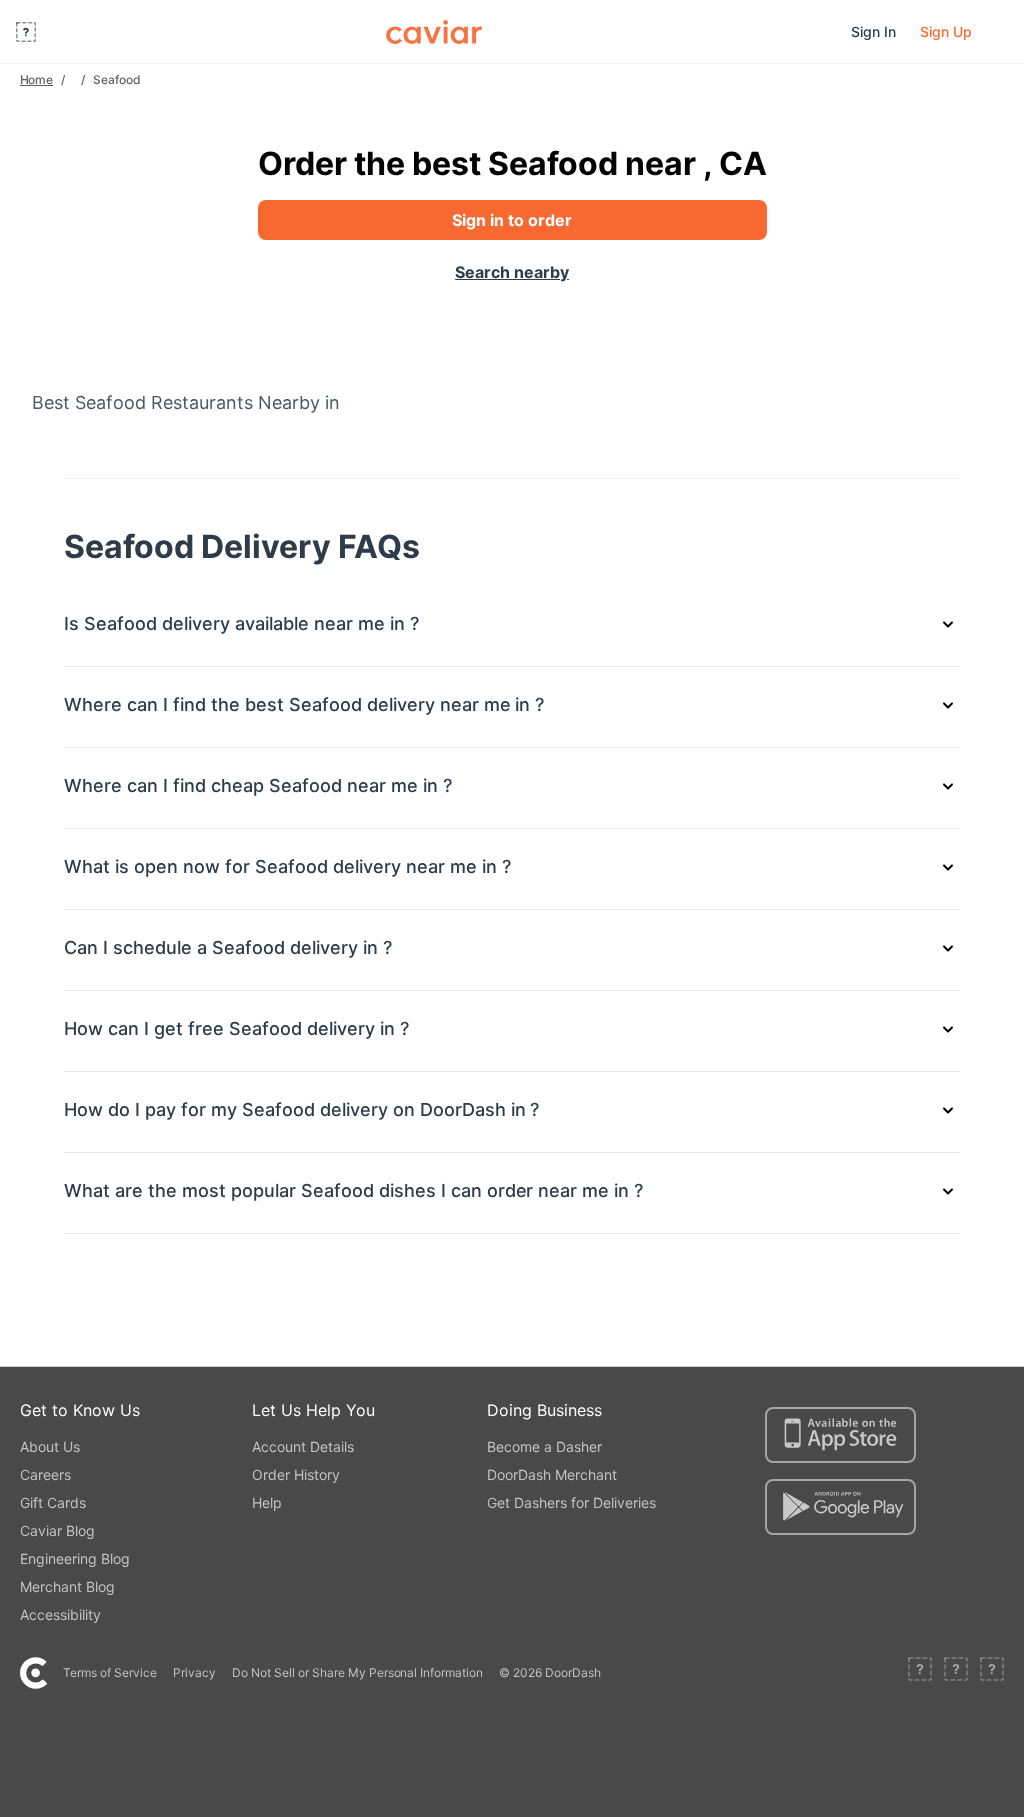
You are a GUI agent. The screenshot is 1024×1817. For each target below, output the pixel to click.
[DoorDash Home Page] (434, 32)
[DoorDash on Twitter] (956, 1673)
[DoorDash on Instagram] (992, 1673)
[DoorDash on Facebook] (920, 1673)
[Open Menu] (26, 32)
